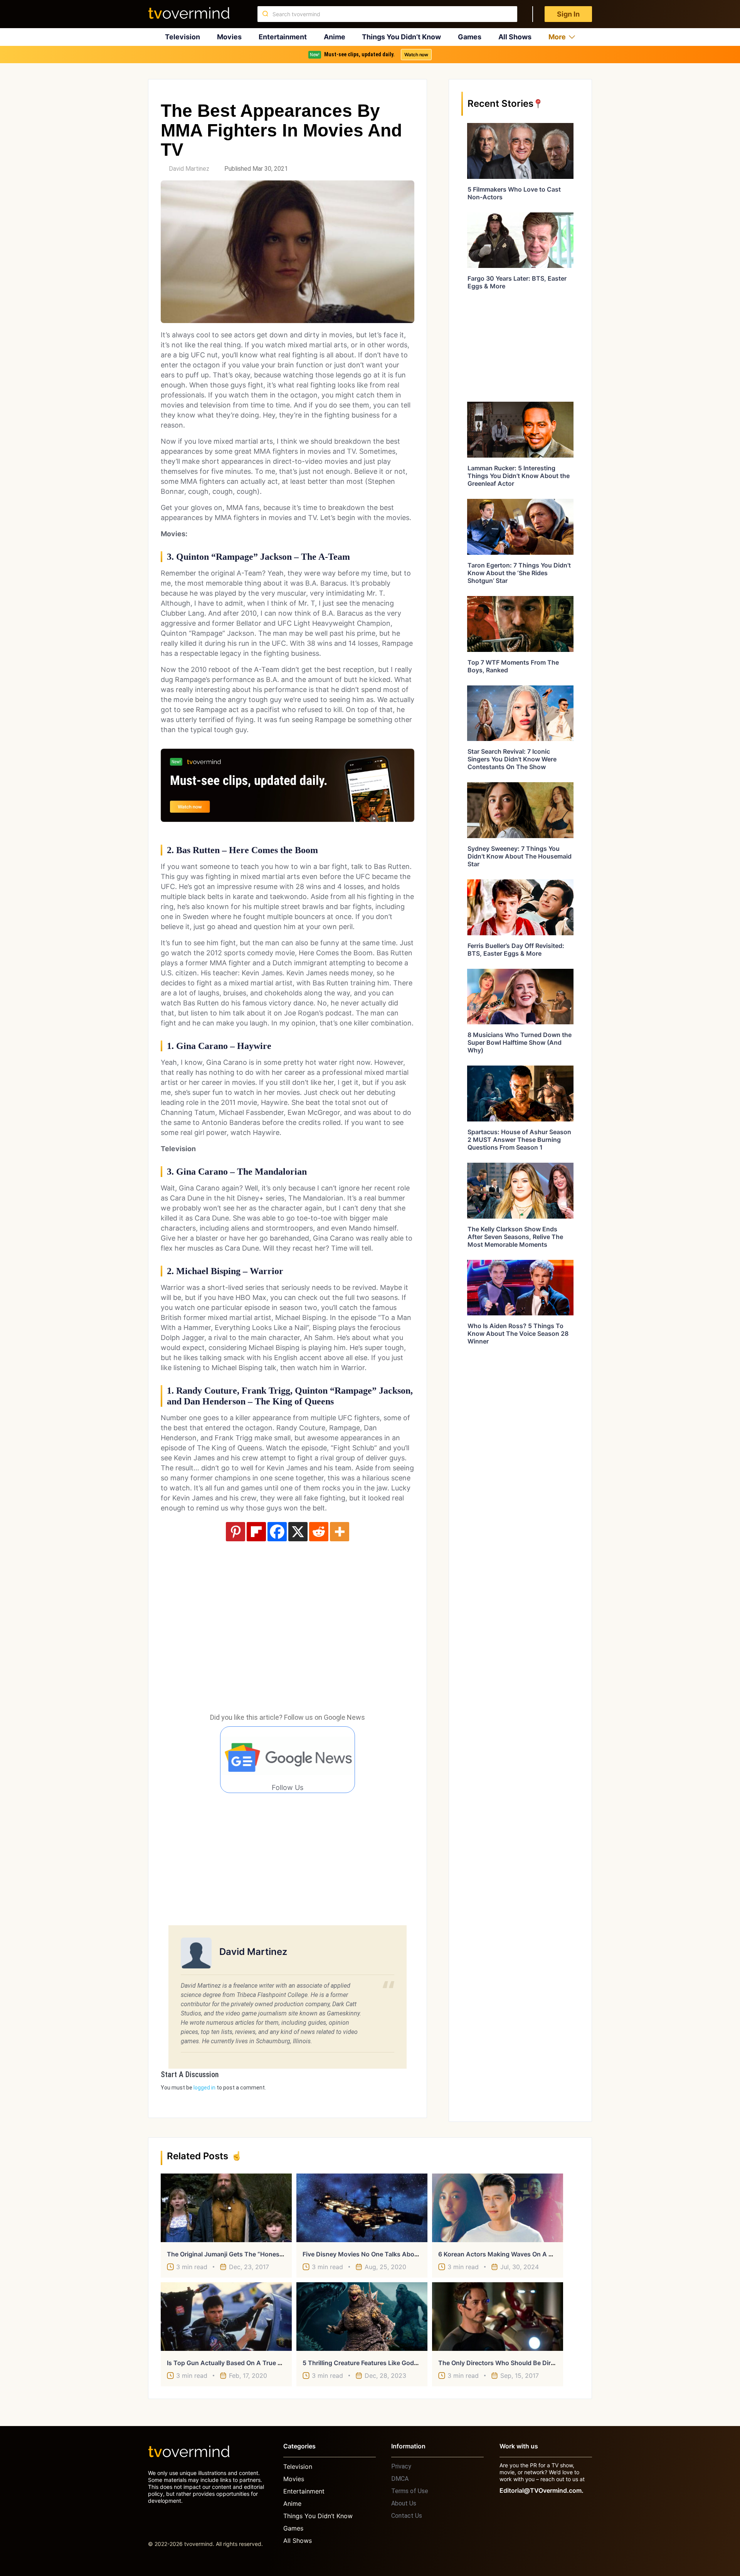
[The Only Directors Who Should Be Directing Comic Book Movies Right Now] (498, 2317)
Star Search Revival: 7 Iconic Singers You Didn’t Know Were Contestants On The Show (512, 759)
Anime (335, 37)
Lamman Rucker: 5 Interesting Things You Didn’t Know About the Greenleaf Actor (519, 476)
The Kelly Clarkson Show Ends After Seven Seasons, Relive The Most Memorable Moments (515, 1237)
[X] (298, 1532)
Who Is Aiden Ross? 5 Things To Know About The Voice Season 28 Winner (518, 1333)
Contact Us (407, 2516)
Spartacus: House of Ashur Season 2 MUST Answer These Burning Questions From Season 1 (519, 1140)
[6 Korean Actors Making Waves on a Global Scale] (498, 2208)
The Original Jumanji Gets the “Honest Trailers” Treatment (253, 2254)
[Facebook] (277, 1532)
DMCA (400, 2479)
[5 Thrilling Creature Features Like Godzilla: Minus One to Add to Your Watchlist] (362, 2317)
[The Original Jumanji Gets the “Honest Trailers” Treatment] (226, 2208)
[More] (340, 1532)
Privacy (401, 2466)
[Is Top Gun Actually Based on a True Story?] (226, 2317)
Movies (229, 37)
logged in (204, 2088)
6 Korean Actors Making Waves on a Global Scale (511, 2254)
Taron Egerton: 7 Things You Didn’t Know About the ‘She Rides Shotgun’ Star (519, 573)
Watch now (416, 55)
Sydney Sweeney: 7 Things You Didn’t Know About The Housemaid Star (520, 856)
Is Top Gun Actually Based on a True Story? (232, 2363)
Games (470, 37)
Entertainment (283, 37)
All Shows (515, 37)
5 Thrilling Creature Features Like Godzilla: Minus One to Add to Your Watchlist (420, 2363)
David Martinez (189, 169)
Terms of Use (410, 2491)
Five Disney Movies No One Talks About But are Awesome (389, 2254)
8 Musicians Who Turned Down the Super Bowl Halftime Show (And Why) (520, 1042)
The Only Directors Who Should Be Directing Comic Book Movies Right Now (550, 2363)
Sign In (568, 14)
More (557, 37)
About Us (404, 2503)
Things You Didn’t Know (401, 37)
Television (182, 37)
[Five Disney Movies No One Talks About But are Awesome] (362, 2208)
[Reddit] (319, 1532)
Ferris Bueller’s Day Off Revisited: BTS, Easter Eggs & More (516, 950)
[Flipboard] (256, 1532)
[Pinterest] (235, 1532)
